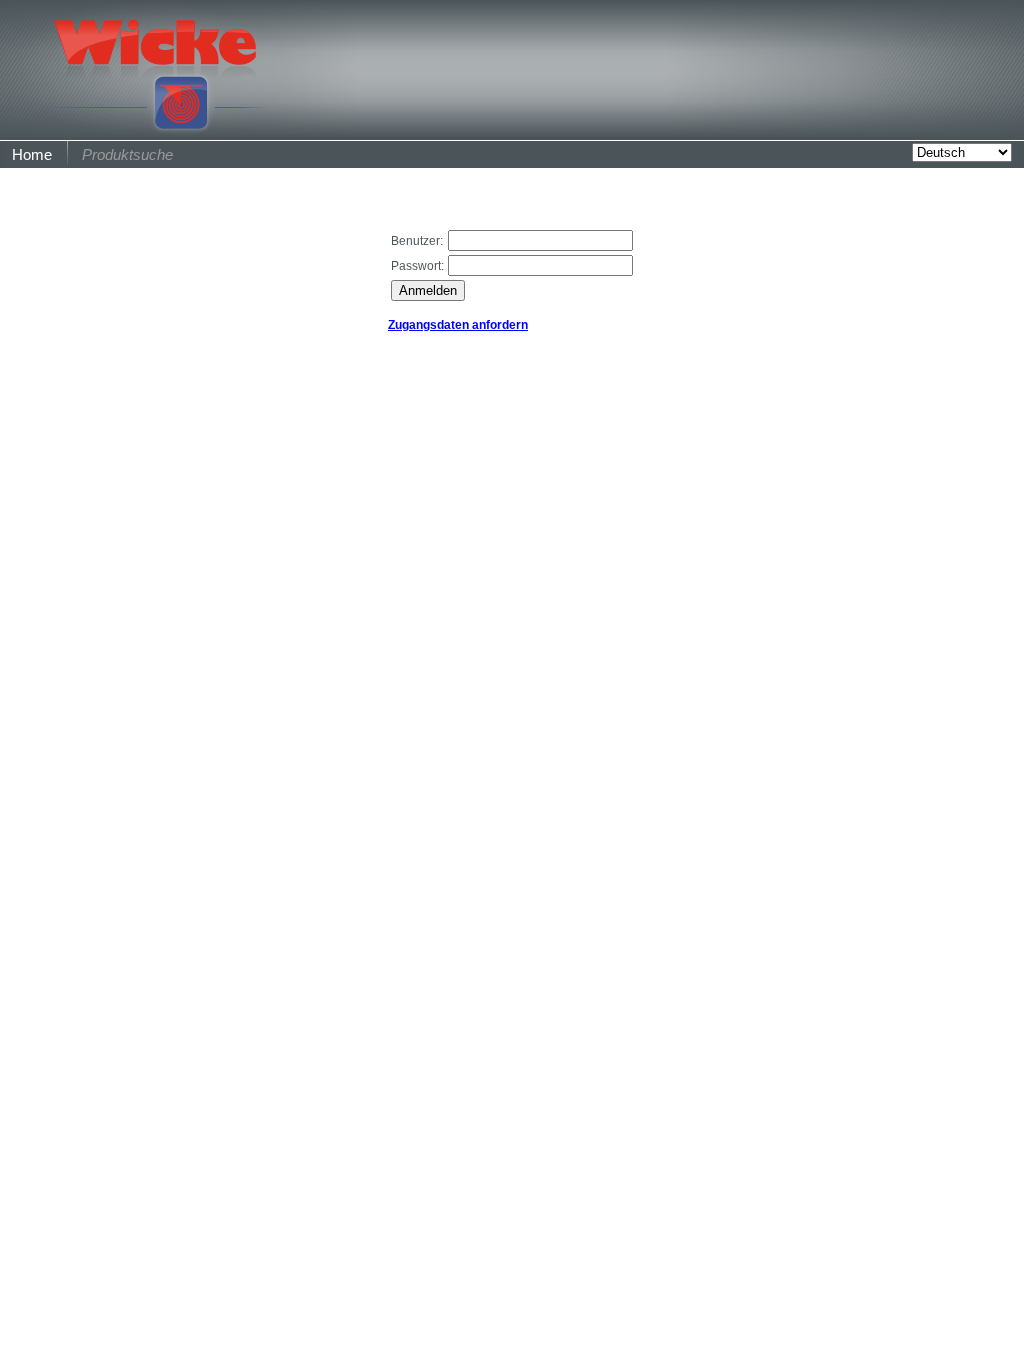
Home (32, 154)
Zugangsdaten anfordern (458, 325)
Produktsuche (127, 154)
